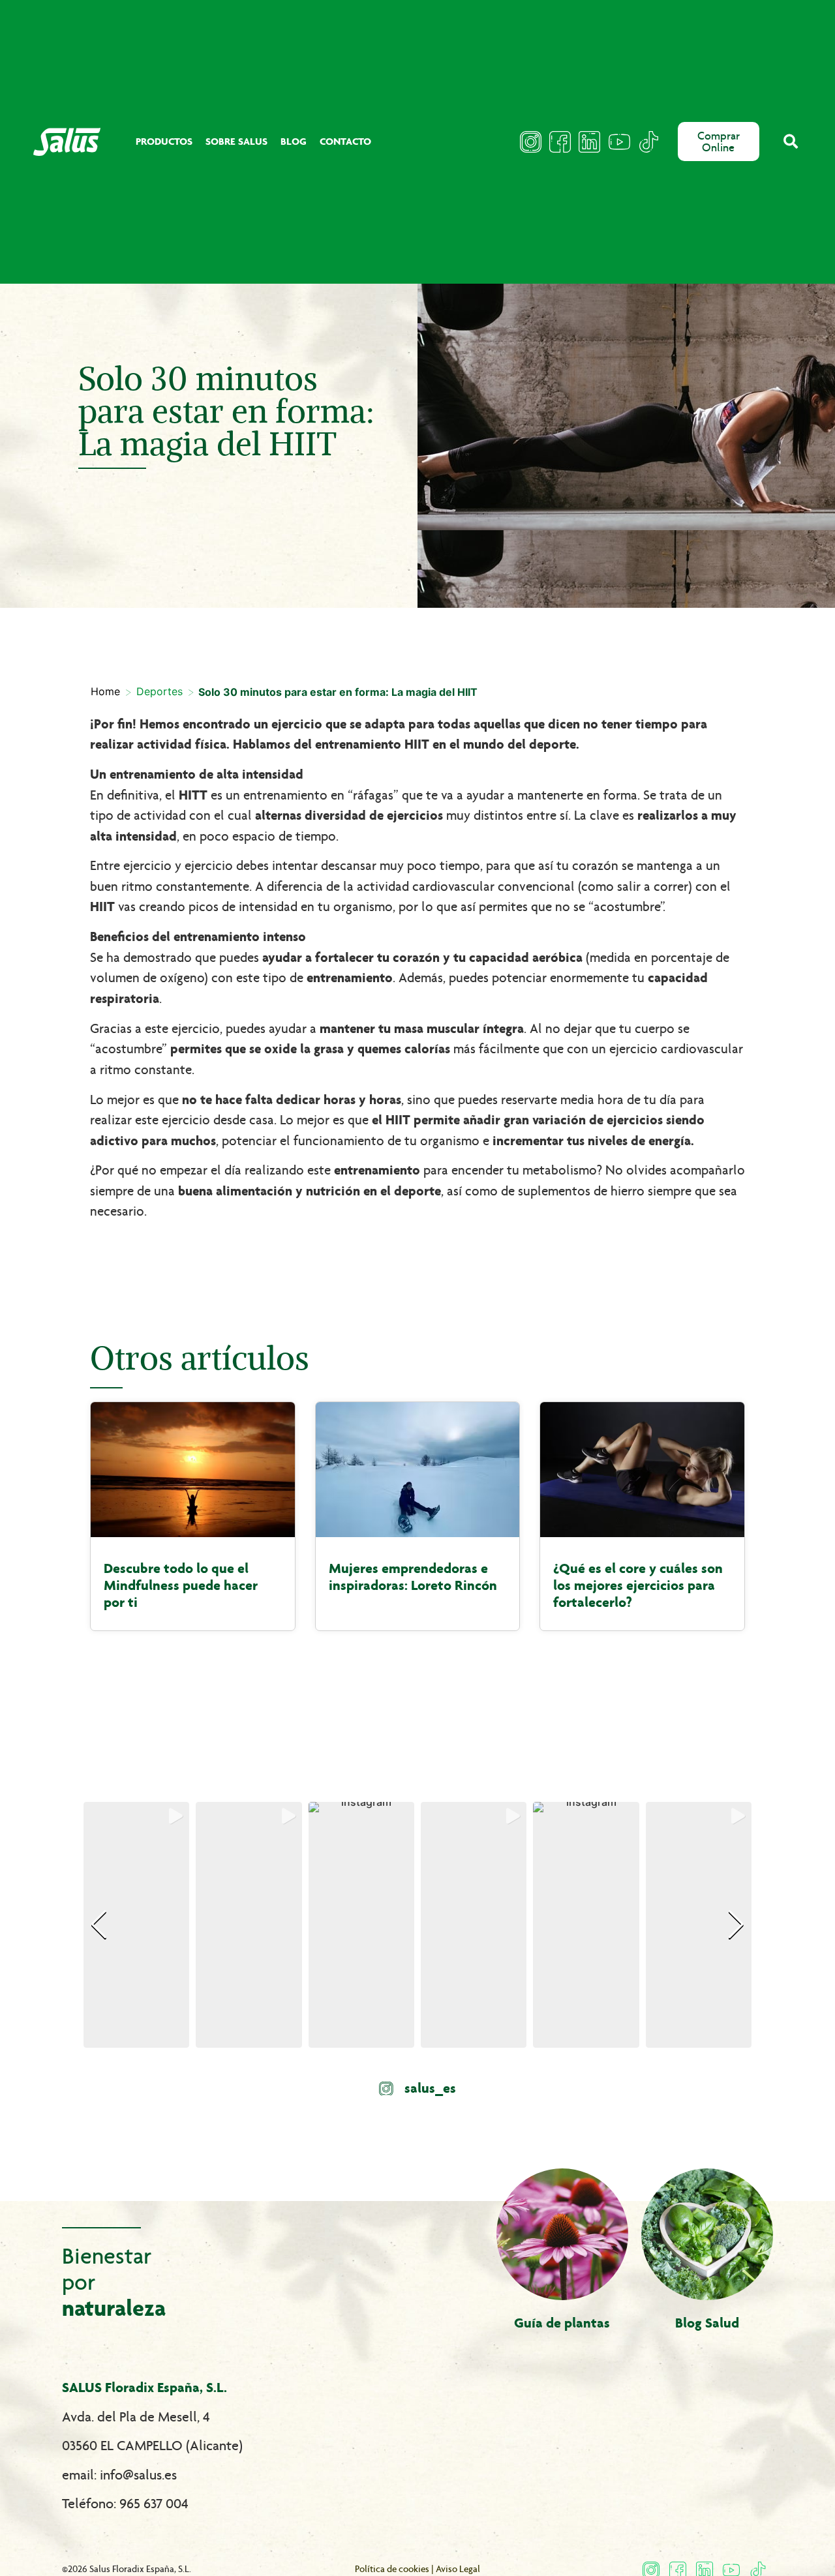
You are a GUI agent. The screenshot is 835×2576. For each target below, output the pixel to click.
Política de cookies (392, 2569)
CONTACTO (345, 141)
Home (105, 691)
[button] (791, 142)
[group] (136, 1925)
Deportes (159, 691)
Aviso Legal (458, 2569)
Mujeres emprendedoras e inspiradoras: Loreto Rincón (413, 1577)
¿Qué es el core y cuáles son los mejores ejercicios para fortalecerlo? (638, 1585)
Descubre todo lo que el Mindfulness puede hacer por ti (181, 1585)
